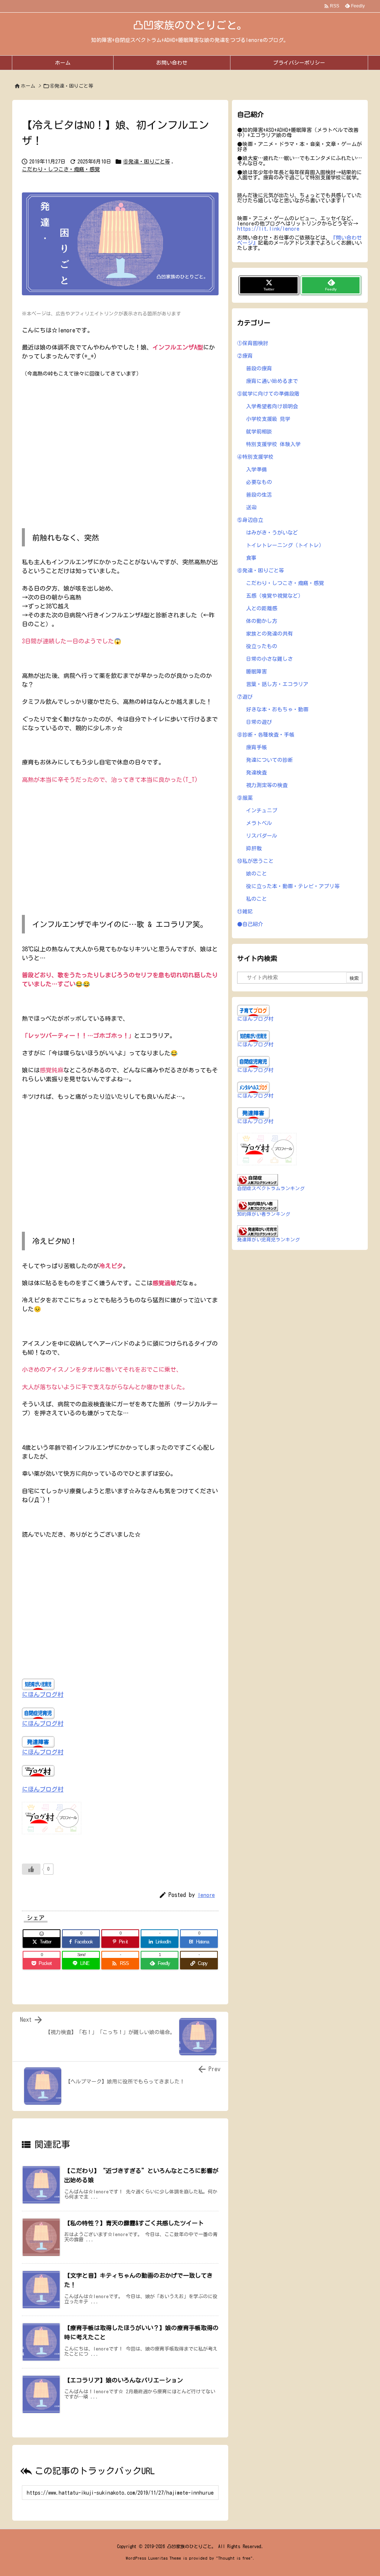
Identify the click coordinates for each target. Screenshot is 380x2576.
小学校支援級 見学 (268, 419)
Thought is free (234, 2558)
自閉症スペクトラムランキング (271, 1188)
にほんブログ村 (43, 1695)
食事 (251, 558)
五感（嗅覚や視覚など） (275, 596)
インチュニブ (262, 811)
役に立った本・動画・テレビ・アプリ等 (293, 886)
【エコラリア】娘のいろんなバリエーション (124, 2380)
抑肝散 (254, 848)
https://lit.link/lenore (268, 229)
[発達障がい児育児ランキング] (258, 1231)
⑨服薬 (245, 798)
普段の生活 (259, 495)
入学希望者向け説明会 (272, 406)
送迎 (251, 507)
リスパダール (262, 836)
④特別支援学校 (255, 457)
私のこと (256, 899)
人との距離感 (262, 608)
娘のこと (256, 874)
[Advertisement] (120, 449)
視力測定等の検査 (267, 785)
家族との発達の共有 (269, 634)
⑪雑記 (245, 912)
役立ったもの (262, 646)
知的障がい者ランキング (264, 1214)
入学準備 (256, 470)
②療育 (245, 356)
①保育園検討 (253, 343)
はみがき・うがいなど (272, 533)
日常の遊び (259, 722)
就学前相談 (259, 432)
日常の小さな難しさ (269, 659)
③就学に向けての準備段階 (268, 394)
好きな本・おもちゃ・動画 (277, 709)
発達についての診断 (269, 760)
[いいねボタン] (31, 1869)
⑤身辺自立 (250, 520)
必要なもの (259, 482)
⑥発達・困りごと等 (71, 86)
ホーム (28, 86)
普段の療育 (259, 368)
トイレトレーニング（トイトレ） (285, 545)
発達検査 (256, 773)
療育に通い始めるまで (272, 381)
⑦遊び (245, 697)
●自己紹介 (250, 924)
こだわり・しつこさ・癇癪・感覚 (61, 169)
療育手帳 (256, 747)
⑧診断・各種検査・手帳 (266, 735)
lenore (206, 1895)
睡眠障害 (256, 672)
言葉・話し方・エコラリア (277, 684)
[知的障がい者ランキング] (258, 1205)
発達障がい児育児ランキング (268, 1240)
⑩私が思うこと (255, 861)
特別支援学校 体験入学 (273, 444)
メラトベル (259, 823)
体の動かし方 (262, 621)
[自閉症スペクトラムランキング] (258, 1179)
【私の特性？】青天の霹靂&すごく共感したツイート (134, 2223)
